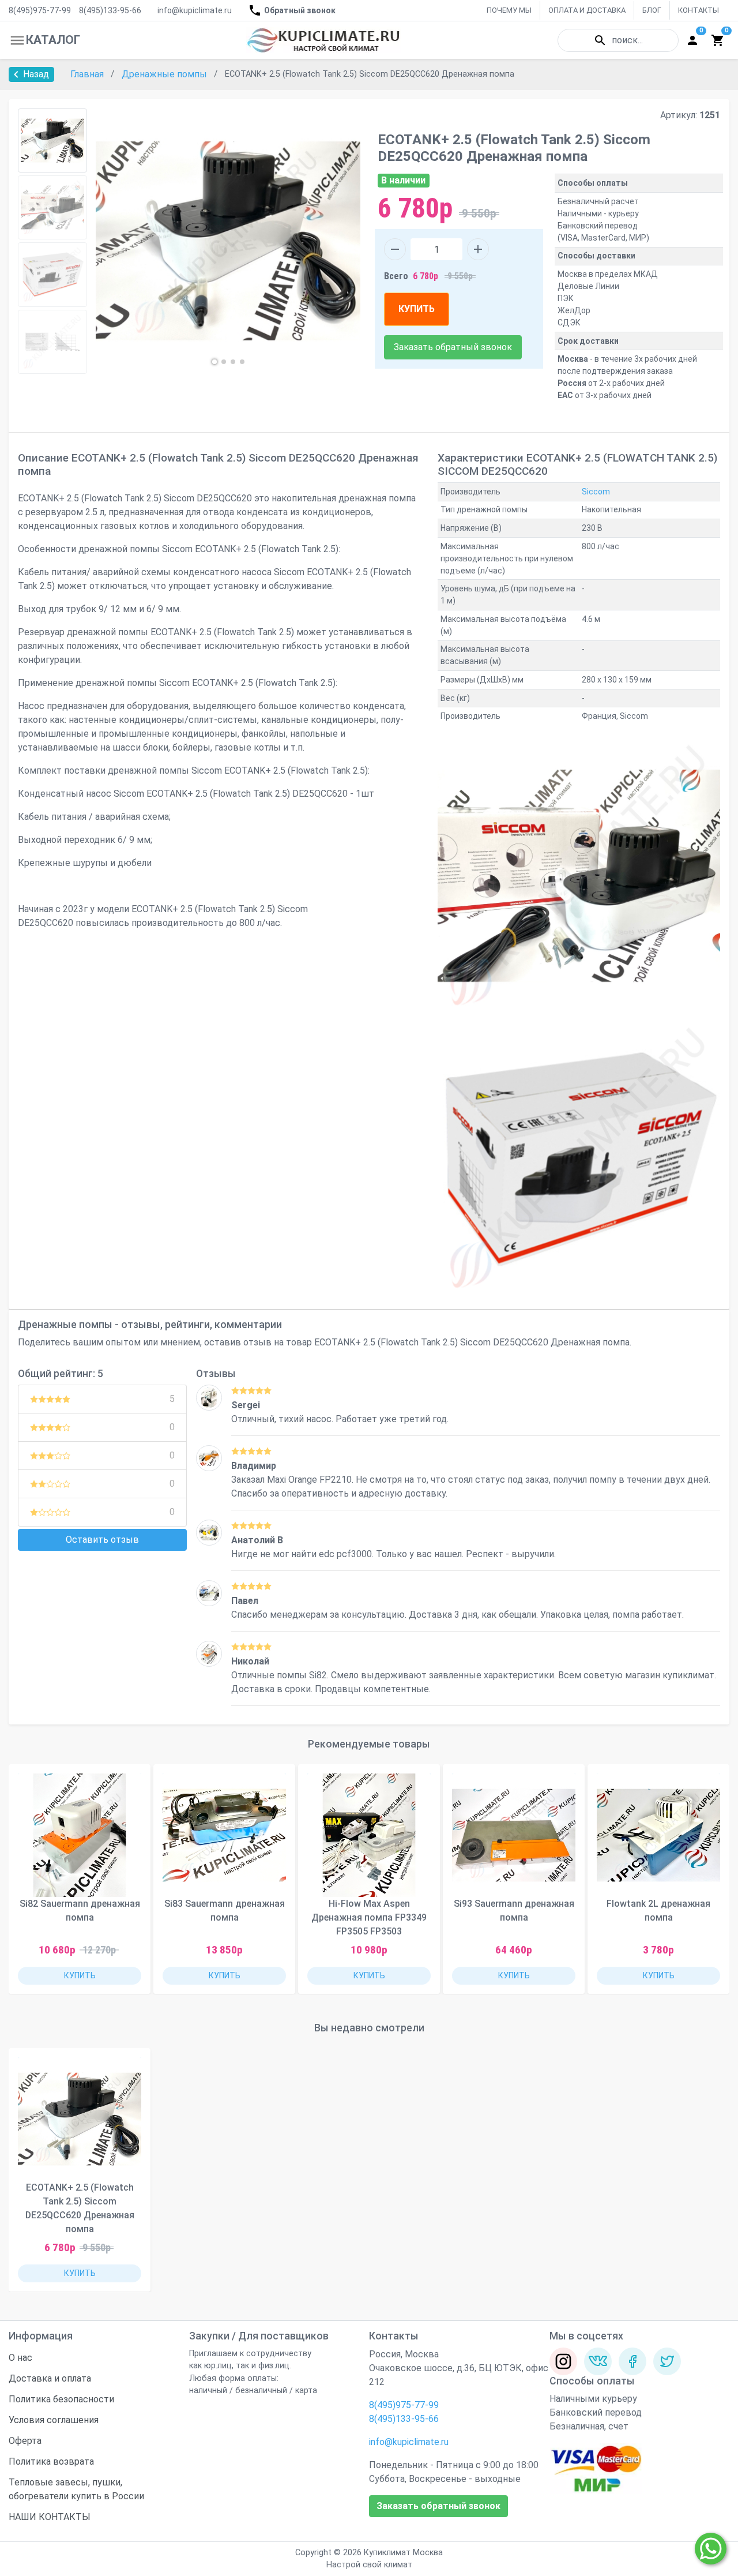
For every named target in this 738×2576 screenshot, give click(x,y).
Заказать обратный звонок (453, 347)
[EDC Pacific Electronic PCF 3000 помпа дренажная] (209, 1533)
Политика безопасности (61, 2399)
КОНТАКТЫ (699, 10)
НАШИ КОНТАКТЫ (50, 2517)
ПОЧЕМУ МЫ (509, 10)
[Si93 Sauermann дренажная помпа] (514, 1835)
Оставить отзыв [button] (102, 1540)
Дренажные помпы (165, 74)
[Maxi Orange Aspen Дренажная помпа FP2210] (209, 1458)
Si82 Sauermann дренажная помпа (80, 1911)
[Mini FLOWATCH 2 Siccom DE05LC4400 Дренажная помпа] (209, 1593)
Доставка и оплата (50, 2378)
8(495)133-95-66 (110, 10)
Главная (88, 74)
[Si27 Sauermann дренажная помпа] (209, 1398)
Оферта (25, 2441)
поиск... (627, 40)
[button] (214, 362)
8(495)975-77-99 (40, 10)
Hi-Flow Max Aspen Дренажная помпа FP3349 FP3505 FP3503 (369, 1917)
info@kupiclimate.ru (195, 10)
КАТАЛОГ (53, 40)
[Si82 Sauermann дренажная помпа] (209, 1654)
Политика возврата (51, 2461)
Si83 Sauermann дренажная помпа (225, 1911)
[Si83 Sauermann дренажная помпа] (224, 1835)
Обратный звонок (300, 10)
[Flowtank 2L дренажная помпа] (658, 1835)
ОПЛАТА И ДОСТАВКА (587, 10)
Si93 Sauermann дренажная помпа (514, 1911)
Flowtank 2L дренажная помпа (658, 1911)
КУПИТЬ (417, 309)
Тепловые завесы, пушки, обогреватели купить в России (76, 2489)
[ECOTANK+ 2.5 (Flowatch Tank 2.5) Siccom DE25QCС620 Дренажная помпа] (80, 2119)
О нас (20, 2358)
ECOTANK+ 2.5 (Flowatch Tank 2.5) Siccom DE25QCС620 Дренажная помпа (80, 2208)
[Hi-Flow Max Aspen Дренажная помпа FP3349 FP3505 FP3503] (369, 1835)
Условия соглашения (54, 2420)
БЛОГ (652, 10)
